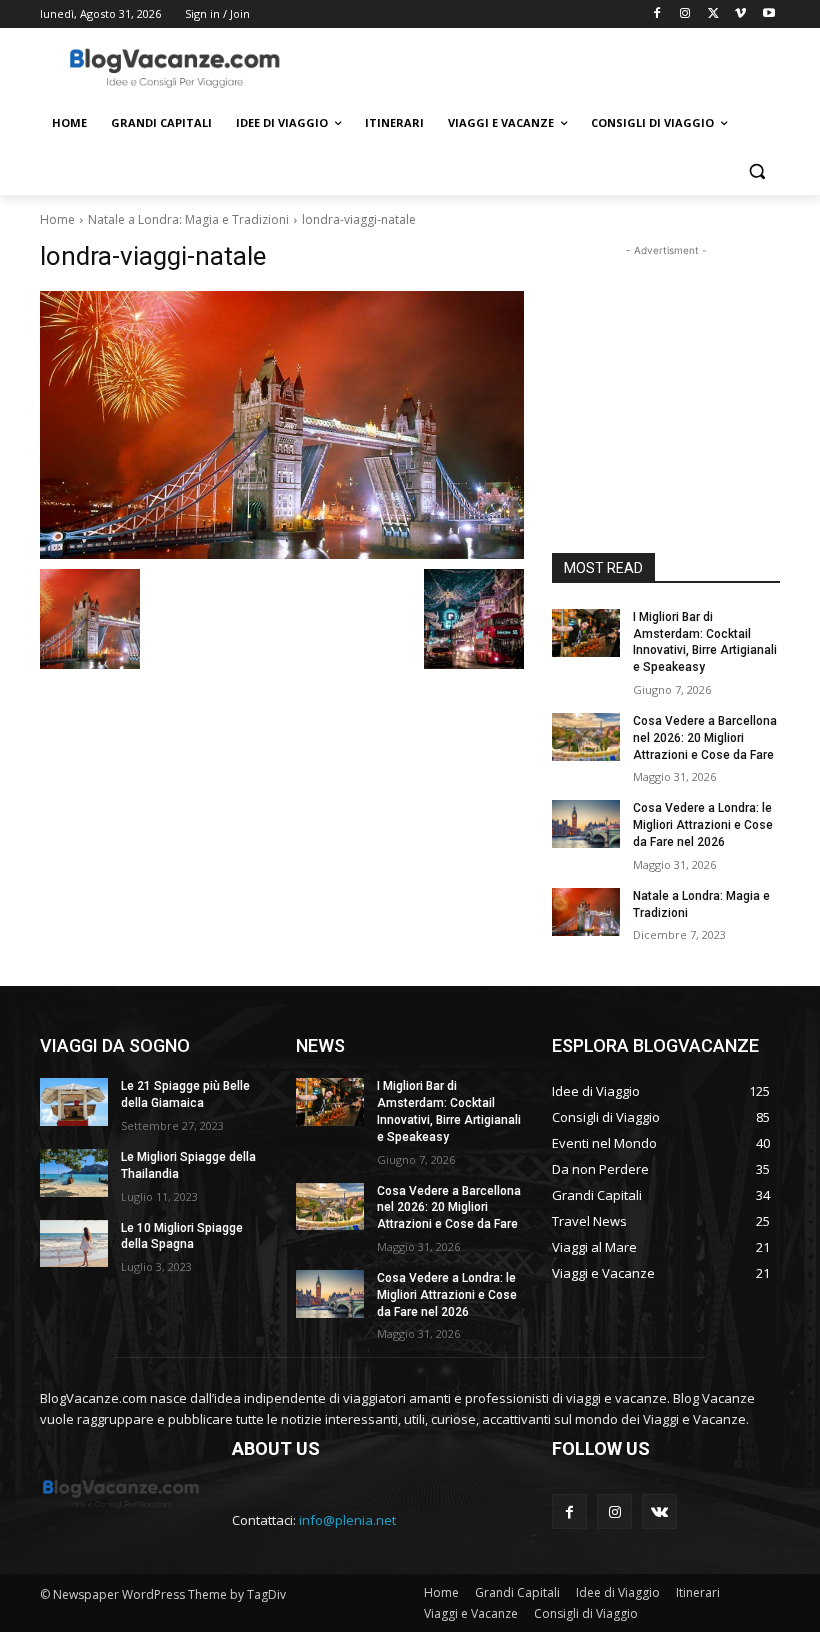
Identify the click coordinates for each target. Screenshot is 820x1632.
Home (57, 219)
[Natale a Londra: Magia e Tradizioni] (586, 912)
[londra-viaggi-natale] (282, 425)
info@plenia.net (347, 1520)
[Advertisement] (546, 67)
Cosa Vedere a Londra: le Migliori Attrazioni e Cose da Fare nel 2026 (703, 825)
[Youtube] (768, 14)
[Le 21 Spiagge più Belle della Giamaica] (74, 1102)
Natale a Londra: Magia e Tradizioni (188, 219)
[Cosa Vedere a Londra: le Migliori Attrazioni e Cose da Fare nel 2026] (586, 824)
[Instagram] (685, 14)
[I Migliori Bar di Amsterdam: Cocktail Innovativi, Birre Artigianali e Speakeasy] (586, 633)
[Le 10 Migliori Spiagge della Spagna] (74, 1244)
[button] (756, 171)
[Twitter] (713, 14)
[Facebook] (657, 14)
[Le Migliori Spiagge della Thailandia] (74, 1173)
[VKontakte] (659, 1511)
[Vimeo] (740, 14)
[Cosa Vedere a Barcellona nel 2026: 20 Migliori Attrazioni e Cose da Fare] (586, 737)
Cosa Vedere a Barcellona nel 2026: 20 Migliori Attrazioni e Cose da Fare (705, 738)
